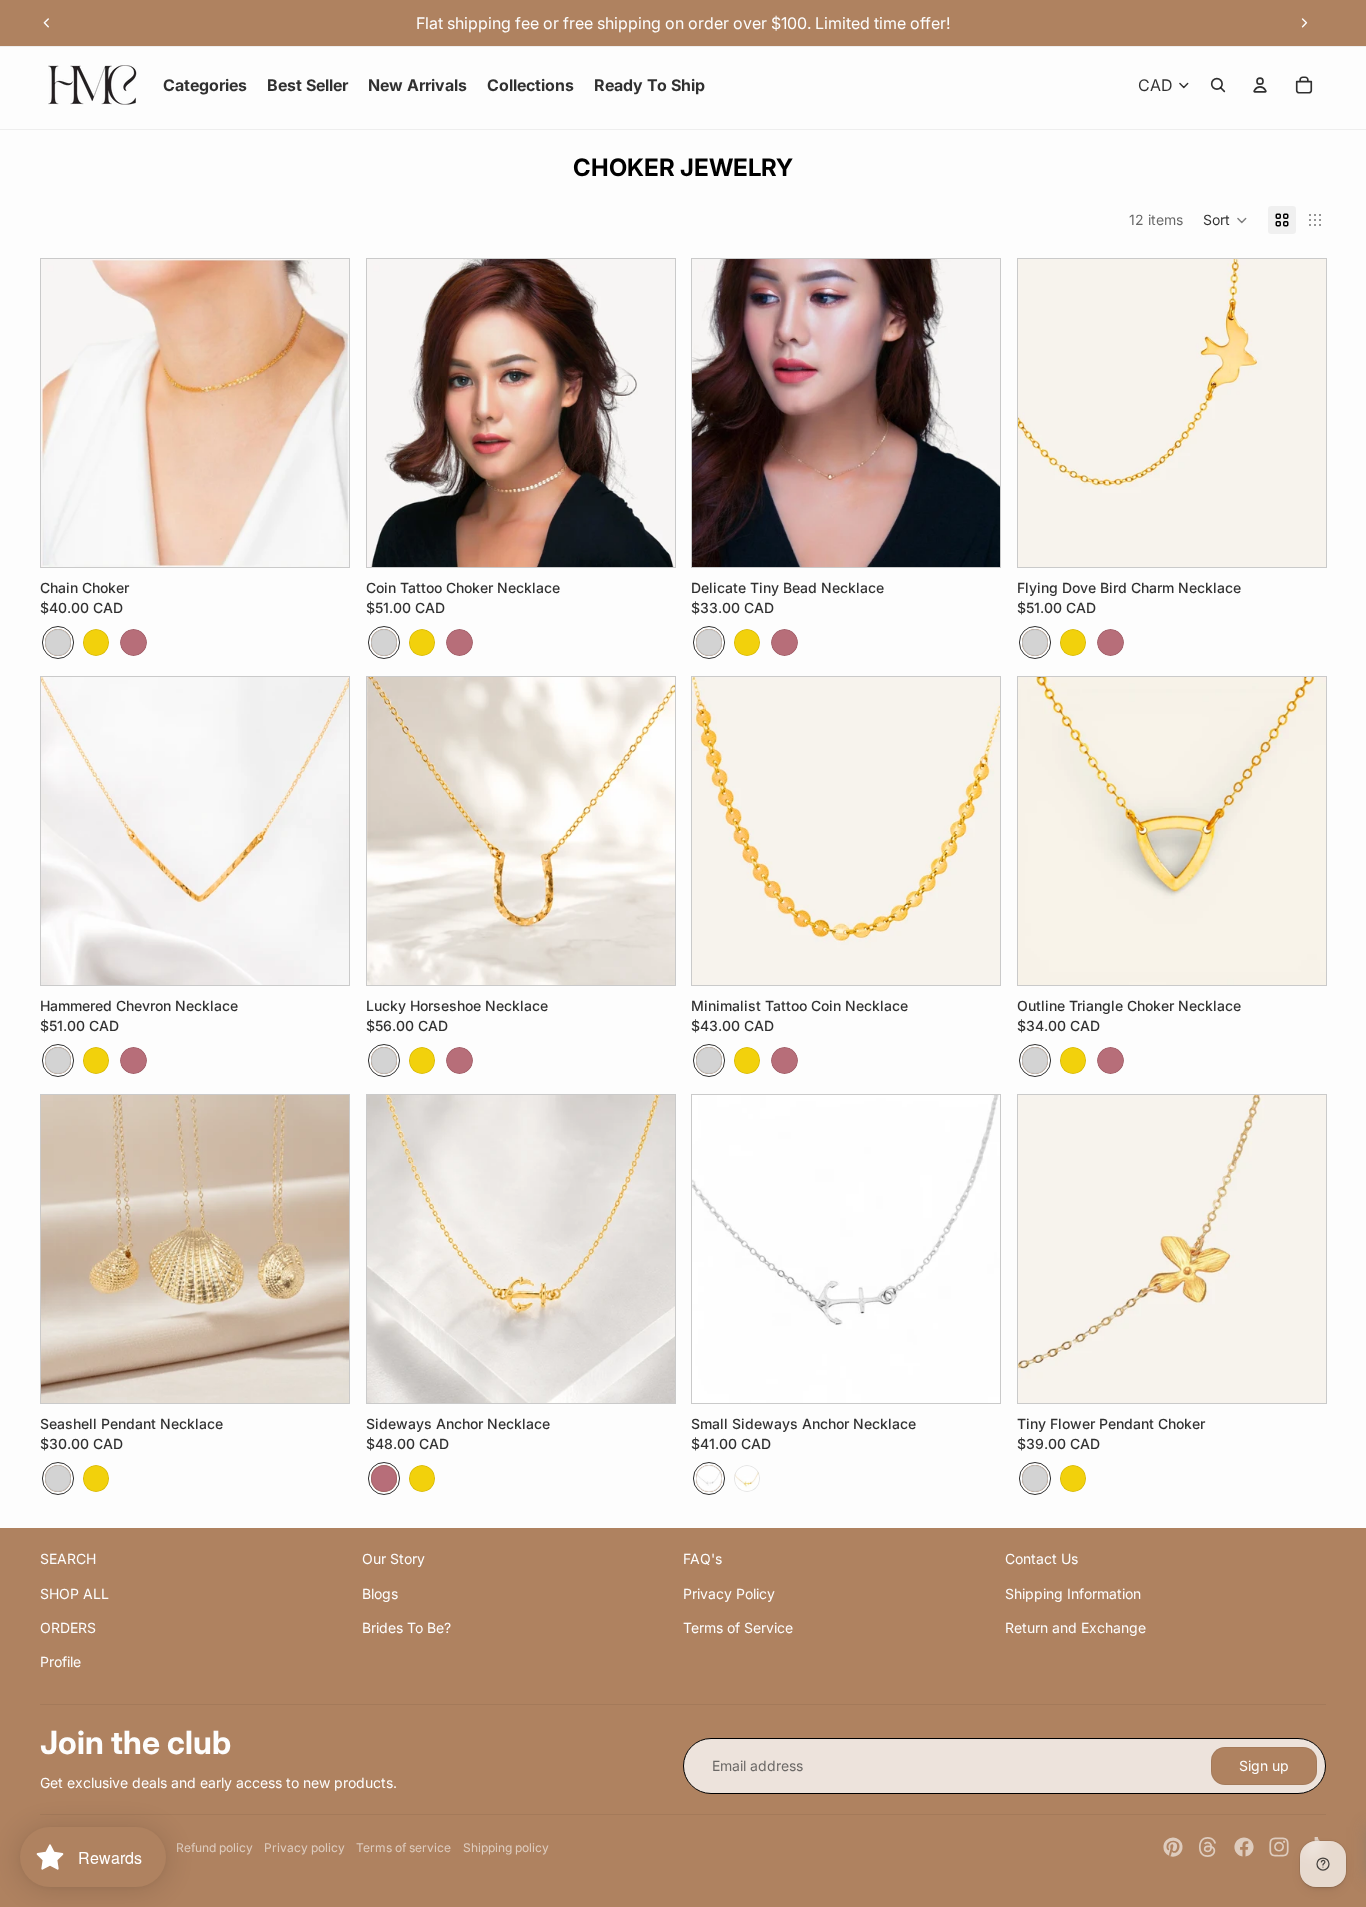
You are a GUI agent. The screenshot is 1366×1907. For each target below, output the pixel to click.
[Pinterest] (1173, 1847)
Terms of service (403, 1847)
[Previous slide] (47, 23)
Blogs (380, 1593)
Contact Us (1041, 1558)
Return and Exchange (1075, 1627)
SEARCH (68, 1558)
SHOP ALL (74, 1593)
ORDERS (68, 1627)
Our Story (393, 1558)
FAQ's (702, 1558)
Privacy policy (304, 1847)
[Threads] (1208, 1847)
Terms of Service (738, 1627)
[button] (1225, 220)
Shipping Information (1073, 1593)
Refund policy (214, 1847)
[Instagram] (1279, 1847)
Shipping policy (506, 1847)
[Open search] (1218, 85)
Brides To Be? (406, 1627)
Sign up (1264, 1765)
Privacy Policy (729, 1593)
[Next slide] (1304, 23)
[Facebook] (1244, 1847)
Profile (60, 1661)
